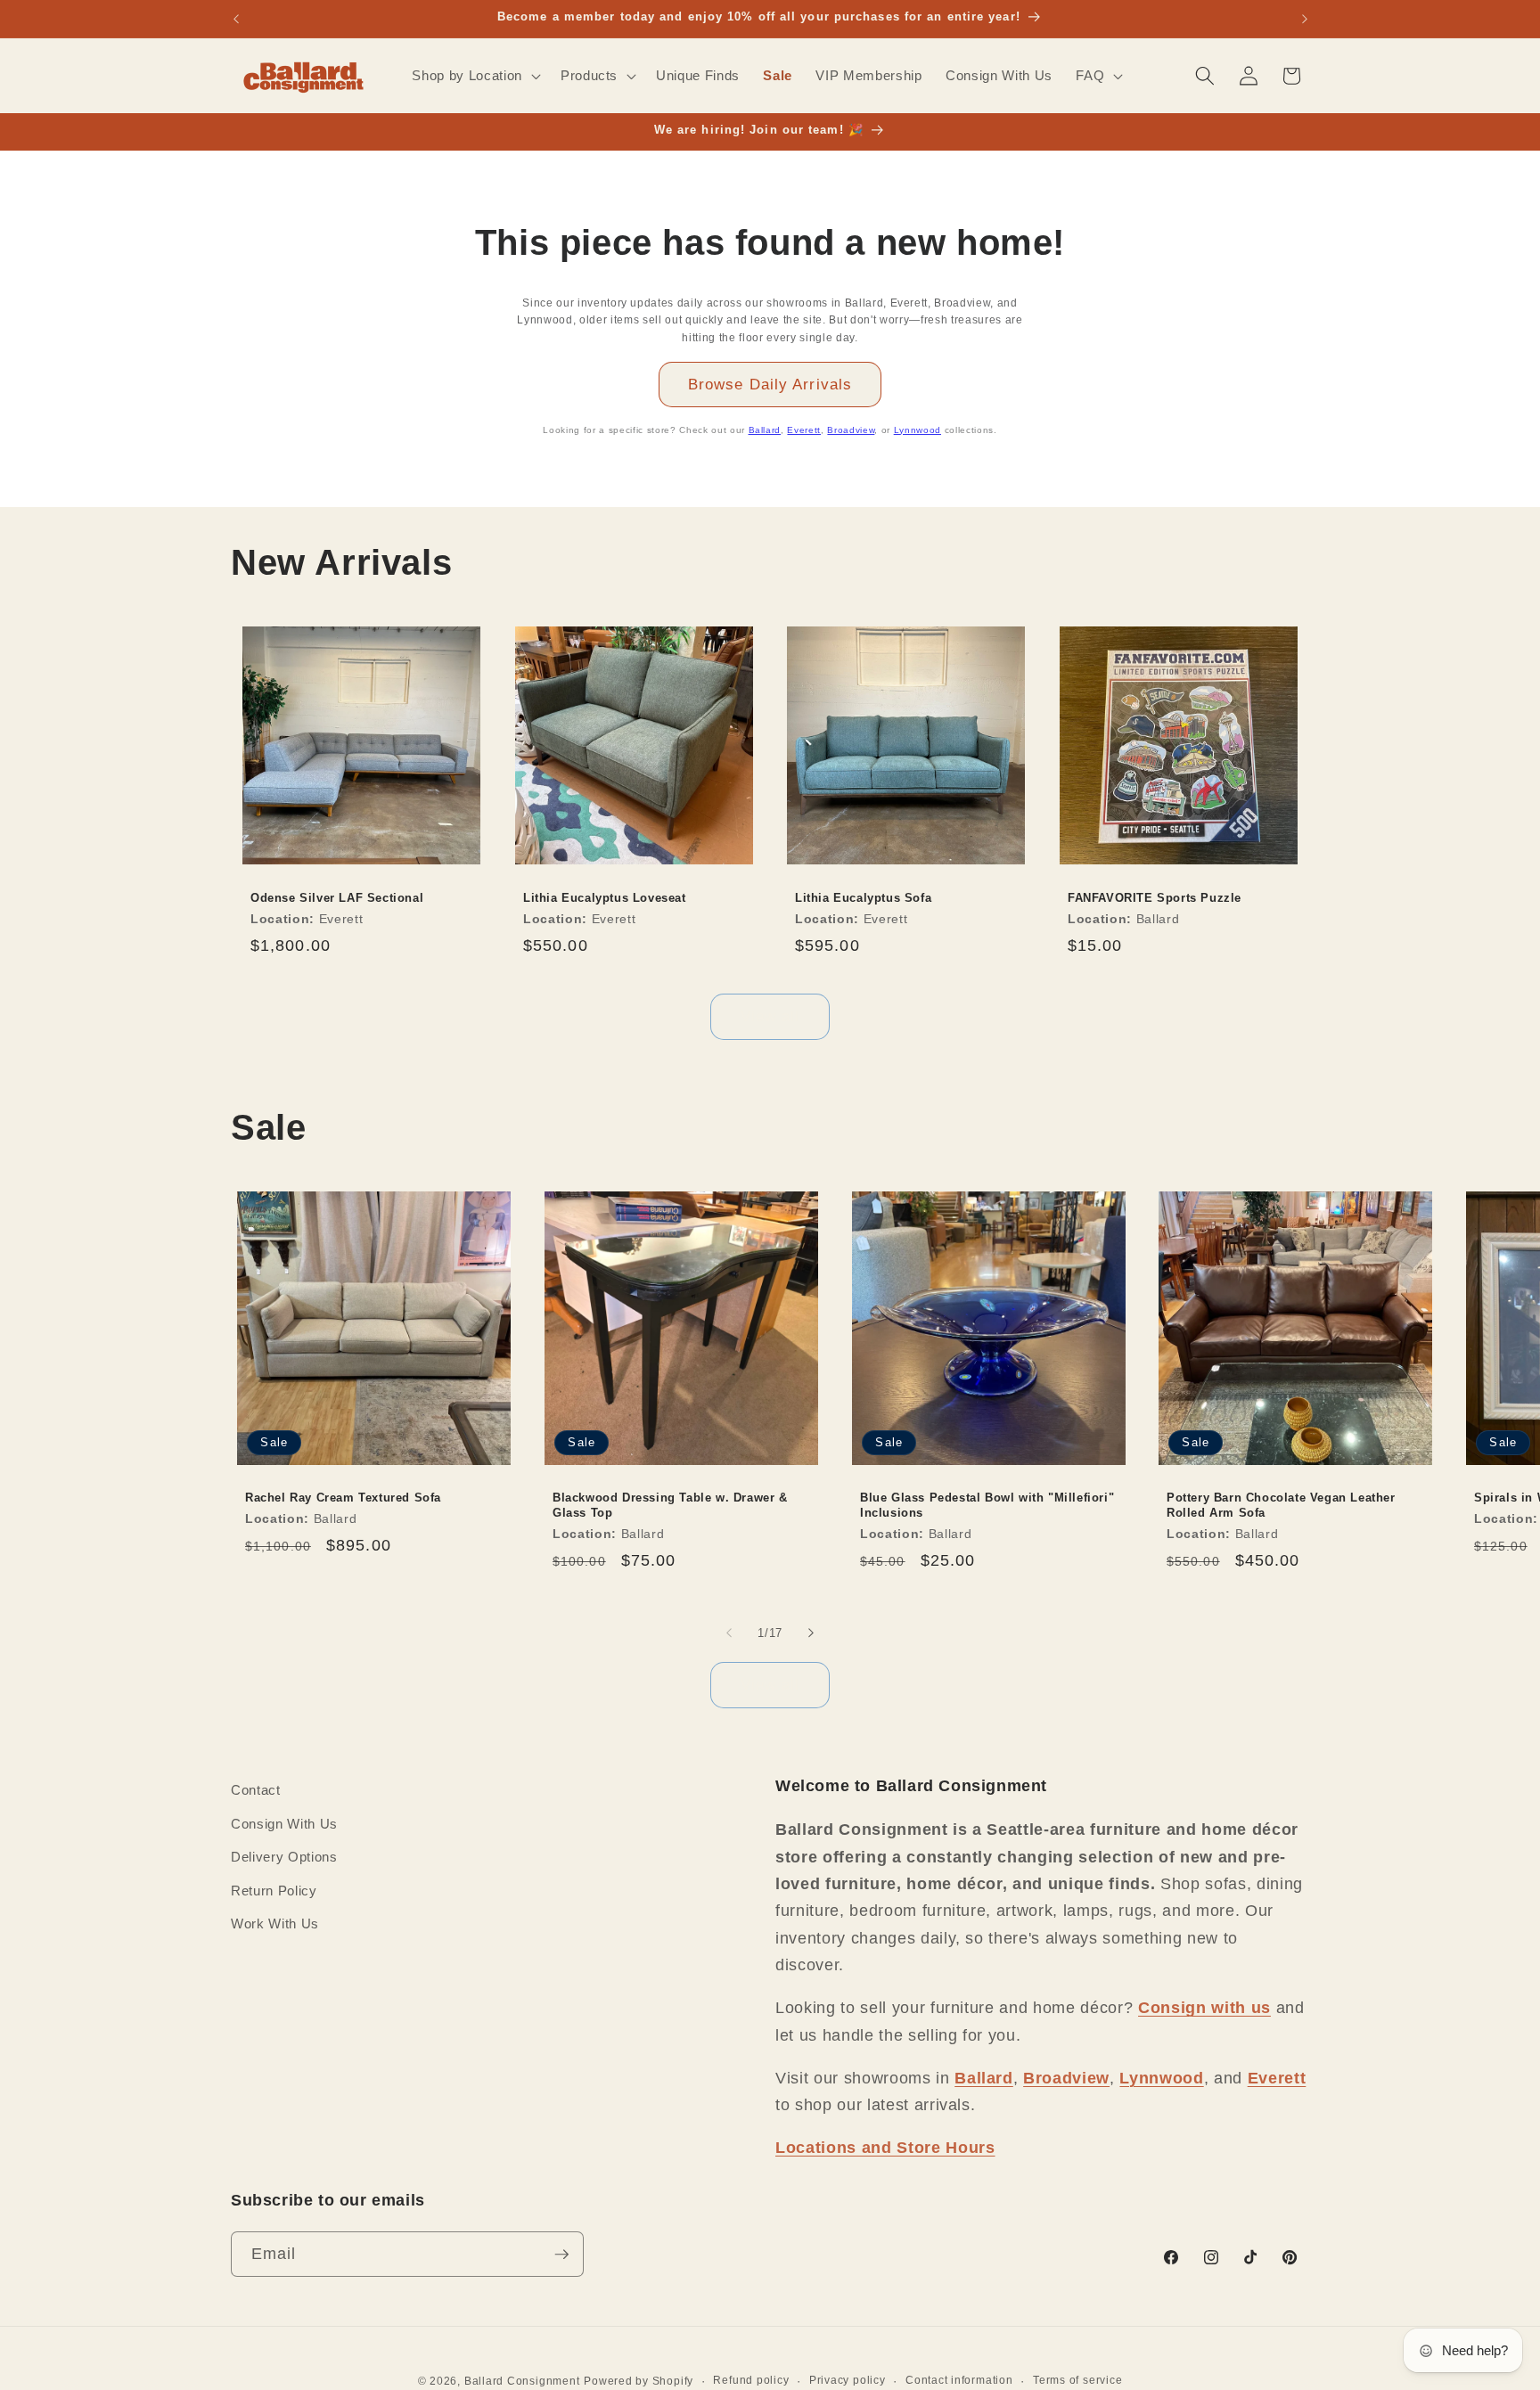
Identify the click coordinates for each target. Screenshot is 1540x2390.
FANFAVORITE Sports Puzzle (1155, 898)
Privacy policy (848, 2380)
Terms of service (1077, 2380)
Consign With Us (284, 1824)
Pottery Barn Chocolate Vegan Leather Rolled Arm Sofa (1281, 1505)
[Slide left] (729, 1633)
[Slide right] (811, 1633)
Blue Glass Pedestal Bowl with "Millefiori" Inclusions (987, 1505)
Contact (256, 1790)
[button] (474, 76)
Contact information (959, 2380)
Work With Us (275, 1923)
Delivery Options (284, 1857)
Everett (804, 430)
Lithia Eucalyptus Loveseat (605, 898)
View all (770, 1016)
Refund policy (751, 2380)
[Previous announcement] (236, 19)
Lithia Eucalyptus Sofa (863, 898)
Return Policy (274, 1891)
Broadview (851, 430)
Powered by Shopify (639, 2381)
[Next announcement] (1305, 19)
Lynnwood (917, 430)
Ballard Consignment (522, 2381)
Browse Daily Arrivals (770, 384)
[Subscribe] (561, 2255)
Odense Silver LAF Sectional (337, 898)
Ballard (765, 430)
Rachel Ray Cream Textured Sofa (343, 1498)
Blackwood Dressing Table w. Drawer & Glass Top (670, 1505)
